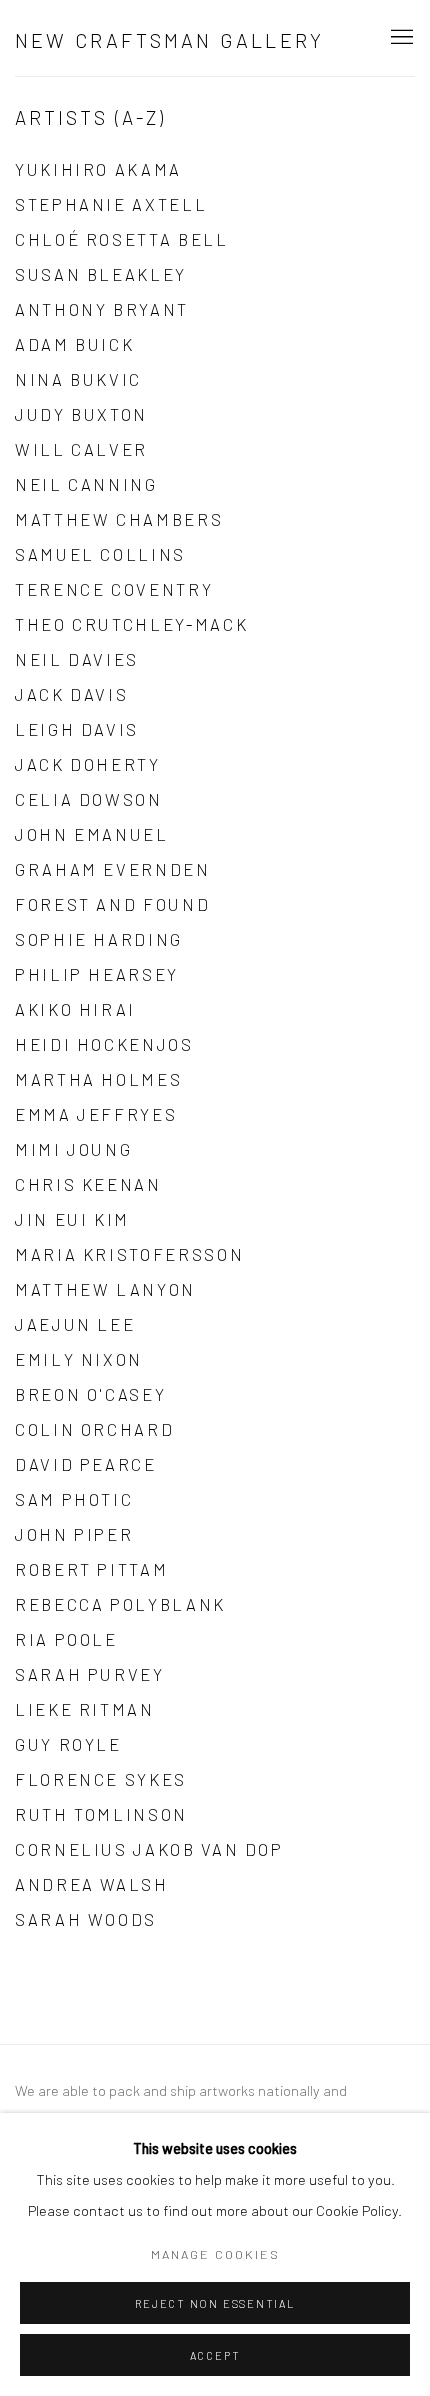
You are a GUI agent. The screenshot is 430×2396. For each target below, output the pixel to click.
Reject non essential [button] (214, 2303)
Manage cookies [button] (215, 2254)
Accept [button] (215, 2355)
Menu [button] (400, 38)
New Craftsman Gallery (169, 40)
